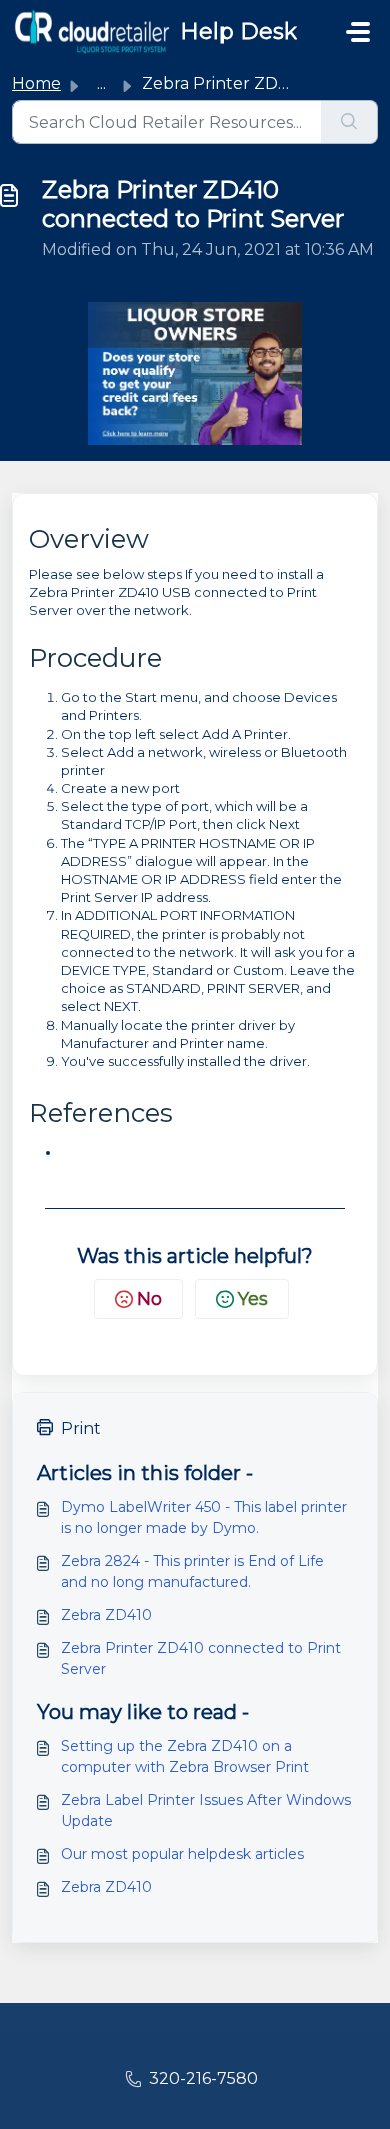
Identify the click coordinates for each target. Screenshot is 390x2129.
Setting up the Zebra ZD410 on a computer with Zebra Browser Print (185, 1756)
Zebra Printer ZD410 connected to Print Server (201, 1658)
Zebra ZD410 (106, 1615)
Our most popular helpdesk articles (182, 1854)
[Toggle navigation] (358, 32)
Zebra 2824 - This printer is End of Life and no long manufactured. (192, 1571)
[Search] (349, 122)
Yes (253, 1299)
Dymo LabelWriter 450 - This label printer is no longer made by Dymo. (204, 1517)
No (149, 1299)
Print (81, 1428)
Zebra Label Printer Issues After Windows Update (206, 1810)
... (101, 83)
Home (36, 83)
